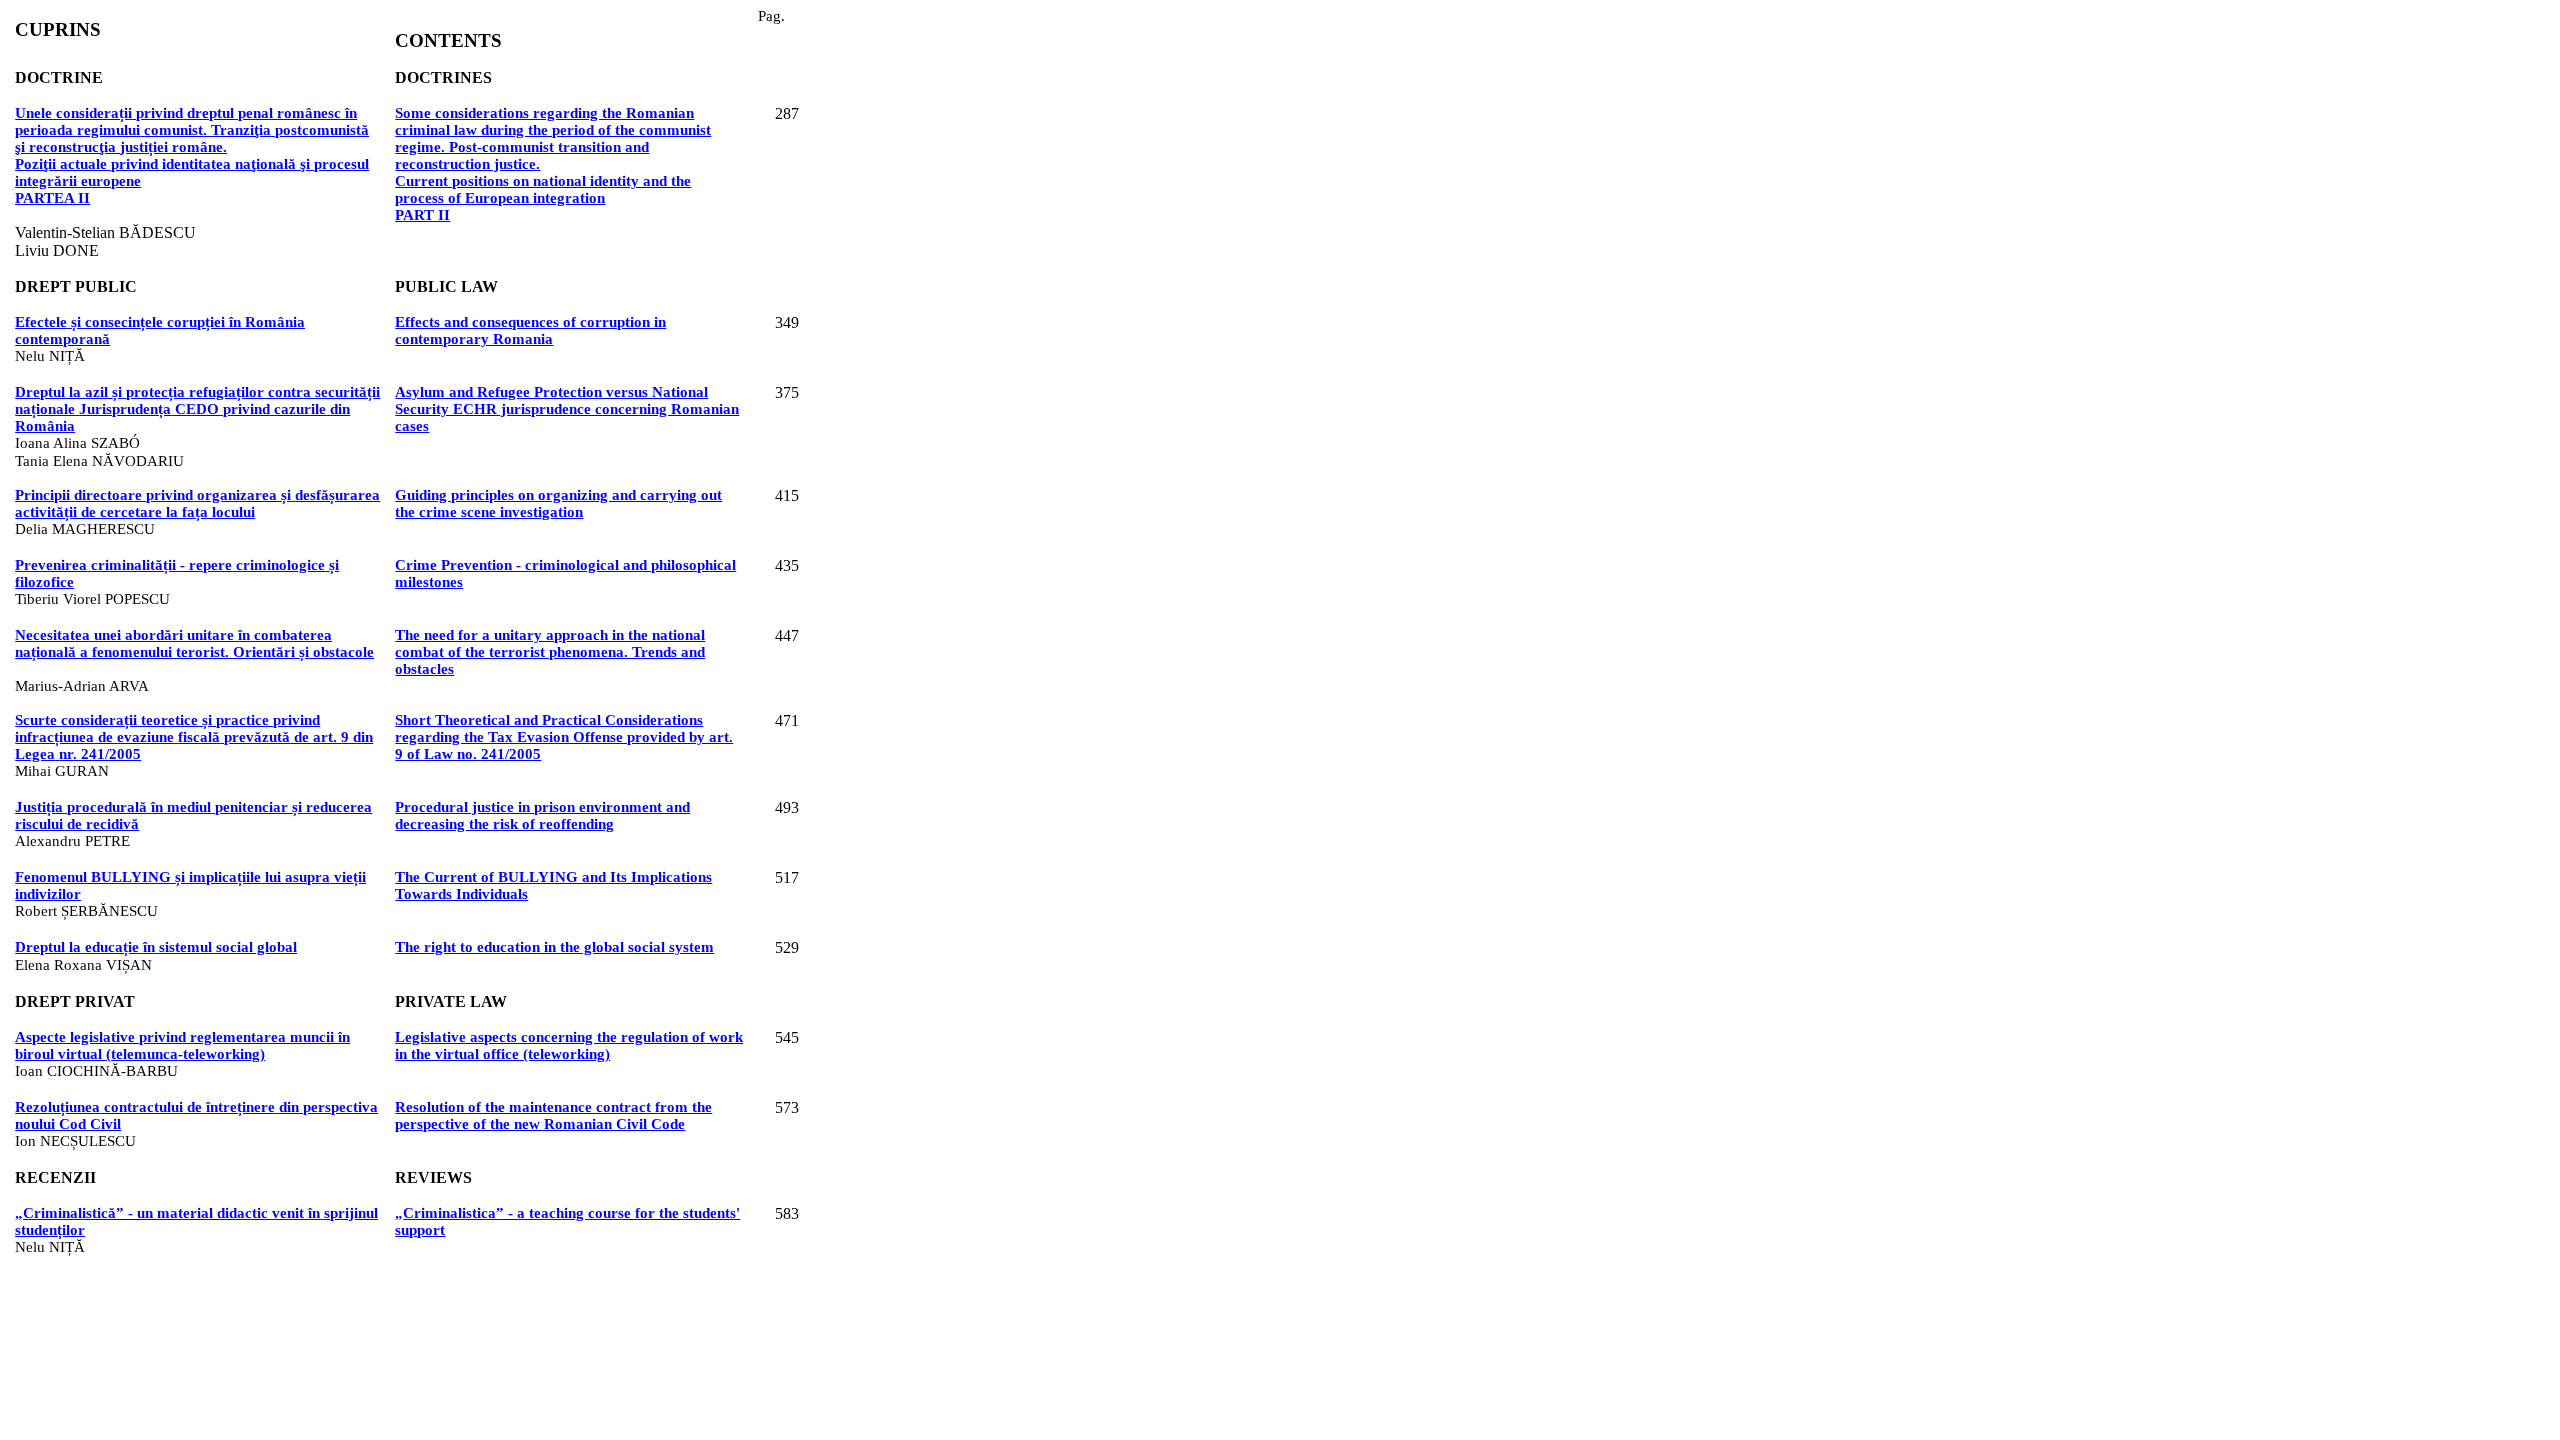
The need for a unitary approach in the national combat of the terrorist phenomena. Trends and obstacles (550, 652)
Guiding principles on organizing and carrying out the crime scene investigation (558, 503)
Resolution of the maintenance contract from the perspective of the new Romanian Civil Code (553, 1115)
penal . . (192, 130)
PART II (422, 215)
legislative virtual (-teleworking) (182, 1045)
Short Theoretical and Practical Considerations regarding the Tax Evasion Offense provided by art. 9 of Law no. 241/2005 (564, 737)
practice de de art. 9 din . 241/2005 (194, 737)
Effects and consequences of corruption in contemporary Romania (530, 330)
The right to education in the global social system (554, 947)
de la (197, 503)
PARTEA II (52, 198)
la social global (156, 947)
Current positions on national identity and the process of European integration (543, 189)
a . (194, 643)
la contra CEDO (197, 409)
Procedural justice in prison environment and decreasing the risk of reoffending (542, 815)
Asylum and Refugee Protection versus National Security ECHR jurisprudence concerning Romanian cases (567, 409)
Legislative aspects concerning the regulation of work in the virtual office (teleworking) (569, 1045)
